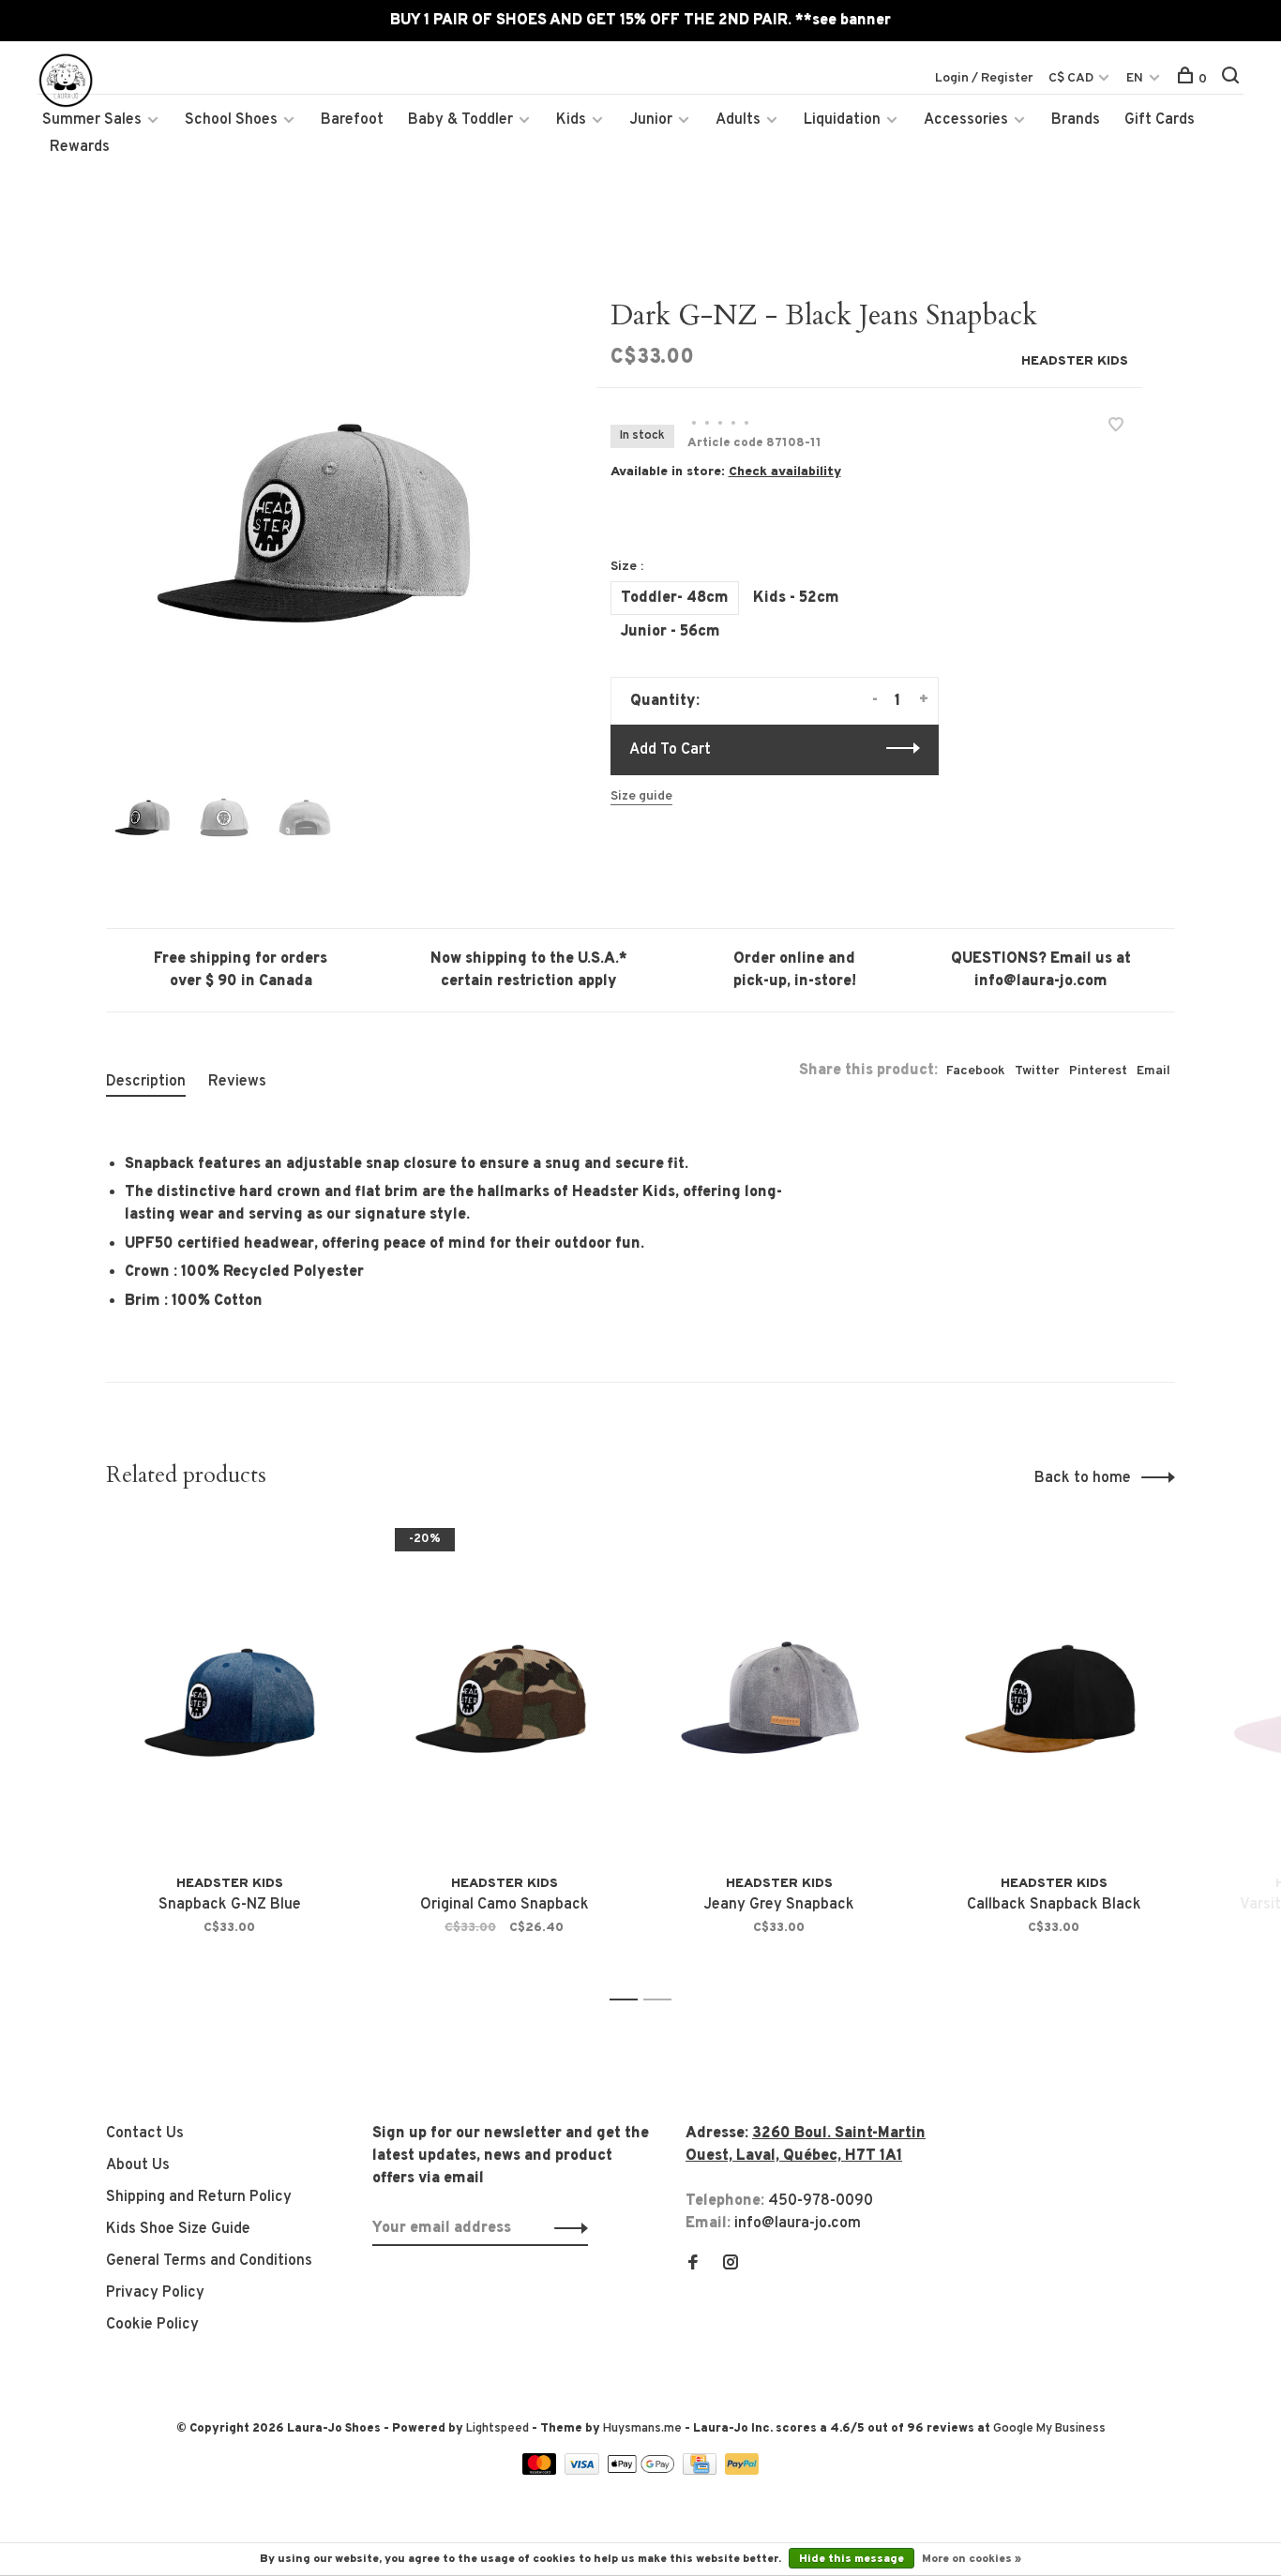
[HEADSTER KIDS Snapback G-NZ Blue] (229, 1692)
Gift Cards (1160, 120)
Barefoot (352, 120)
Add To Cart (670, 750)
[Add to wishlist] (1116, 427)
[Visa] (584, 2471)
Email (1153, 1071)
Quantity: (665, 701)
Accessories (966, 120)
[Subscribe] (566, 2228)
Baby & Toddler (460, 120)
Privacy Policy (155, 2293)
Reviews (237, 1082)
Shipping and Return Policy (199, 2197)
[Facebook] (693, 2265)
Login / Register (984, 78)
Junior (651, 120)
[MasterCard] (542, 2471)
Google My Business (1049, 2429)
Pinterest (1098, 1071)
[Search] (1233, 79)
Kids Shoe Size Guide (178, 2229)
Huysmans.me (644, 2429)
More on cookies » (972, 2559)
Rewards (80, 147)
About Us (138, 2165)
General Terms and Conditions (209, 2261)
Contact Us (145, 2134)
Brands (1076, 120)
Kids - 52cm (796, 598)
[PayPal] (742, 2471)
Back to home (1083, 1478)
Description (146, 1082)
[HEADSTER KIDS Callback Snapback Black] (1054, 1692)
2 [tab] (663, 2000)
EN (1135, 78)
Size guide (641, 796)
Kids (571, 120)
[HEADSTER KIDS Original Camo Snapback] (504, 1692)
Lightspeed (497, 2429)
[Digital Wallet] (642, 2471)
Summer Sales (92, 120)
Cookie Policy (152, 2325)
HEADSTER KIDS (1075, 361)
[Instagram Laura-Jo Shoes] (731, 2265)
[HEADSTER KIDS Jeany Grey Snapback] (779, 1692)
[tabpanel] (321, 514)
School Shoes (231, 120)
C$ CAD (1072, 78)
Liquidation (842, 120)
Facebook (976, 1071)
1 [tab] (629, 2000)
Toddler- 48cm (675, 598)
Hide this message (851, 2559)
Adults (738, 120)
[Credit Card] (701, 2471)
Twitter (1037, 1071)
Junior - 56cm (671, 632)
